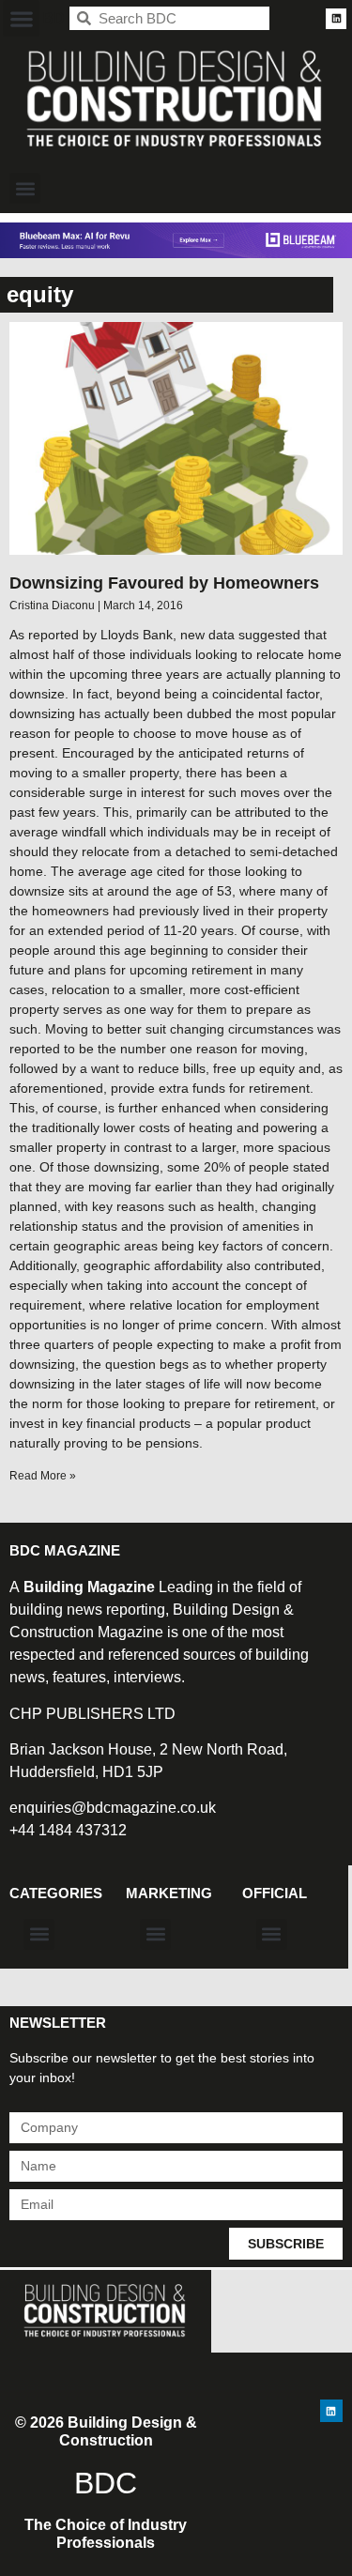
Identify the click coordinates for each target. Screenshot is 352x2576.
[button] (21, 18)
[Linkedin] (336, 19)
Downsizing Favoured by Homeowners (164, 583)
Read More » (43, 1476)
